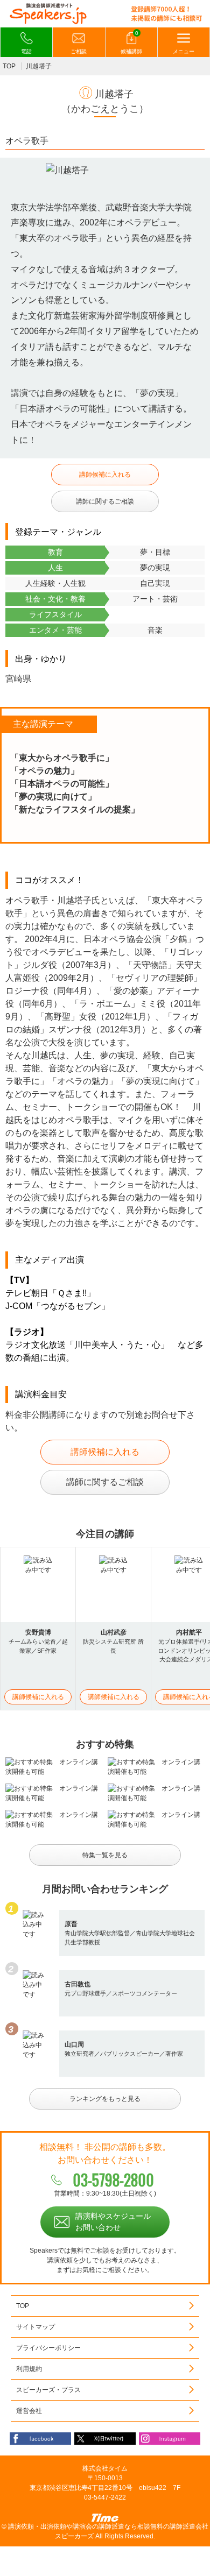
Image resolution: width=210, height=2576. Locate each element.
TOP (9, 66)
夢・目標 (155, 552)
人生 (55, 568)
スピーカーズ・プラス (48, 2390)
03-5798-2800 (113, 2180)
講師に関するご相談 (105, 501)
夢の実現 (155, 568)
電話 (26, 51)
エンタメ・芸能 (55, 630)
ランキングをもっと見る (105, 2099)
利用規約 (29, 2369)
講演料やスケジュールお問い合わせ (113, 2222)
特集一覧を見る (105, 1855)
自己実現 (155, 583)
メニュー (184, 51)
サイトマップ (36, 2327)
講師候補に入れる (105, 475)
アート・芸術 (155, 599)
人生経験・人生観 (55, 583)
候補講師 (131, 43)
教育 (55, 552)
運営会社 (29, 2411)
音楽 (155, 630)
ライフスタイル (55, 614)
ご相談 (79, 51)
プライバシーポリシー (48, 2348)
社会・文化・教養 (55, 599)
